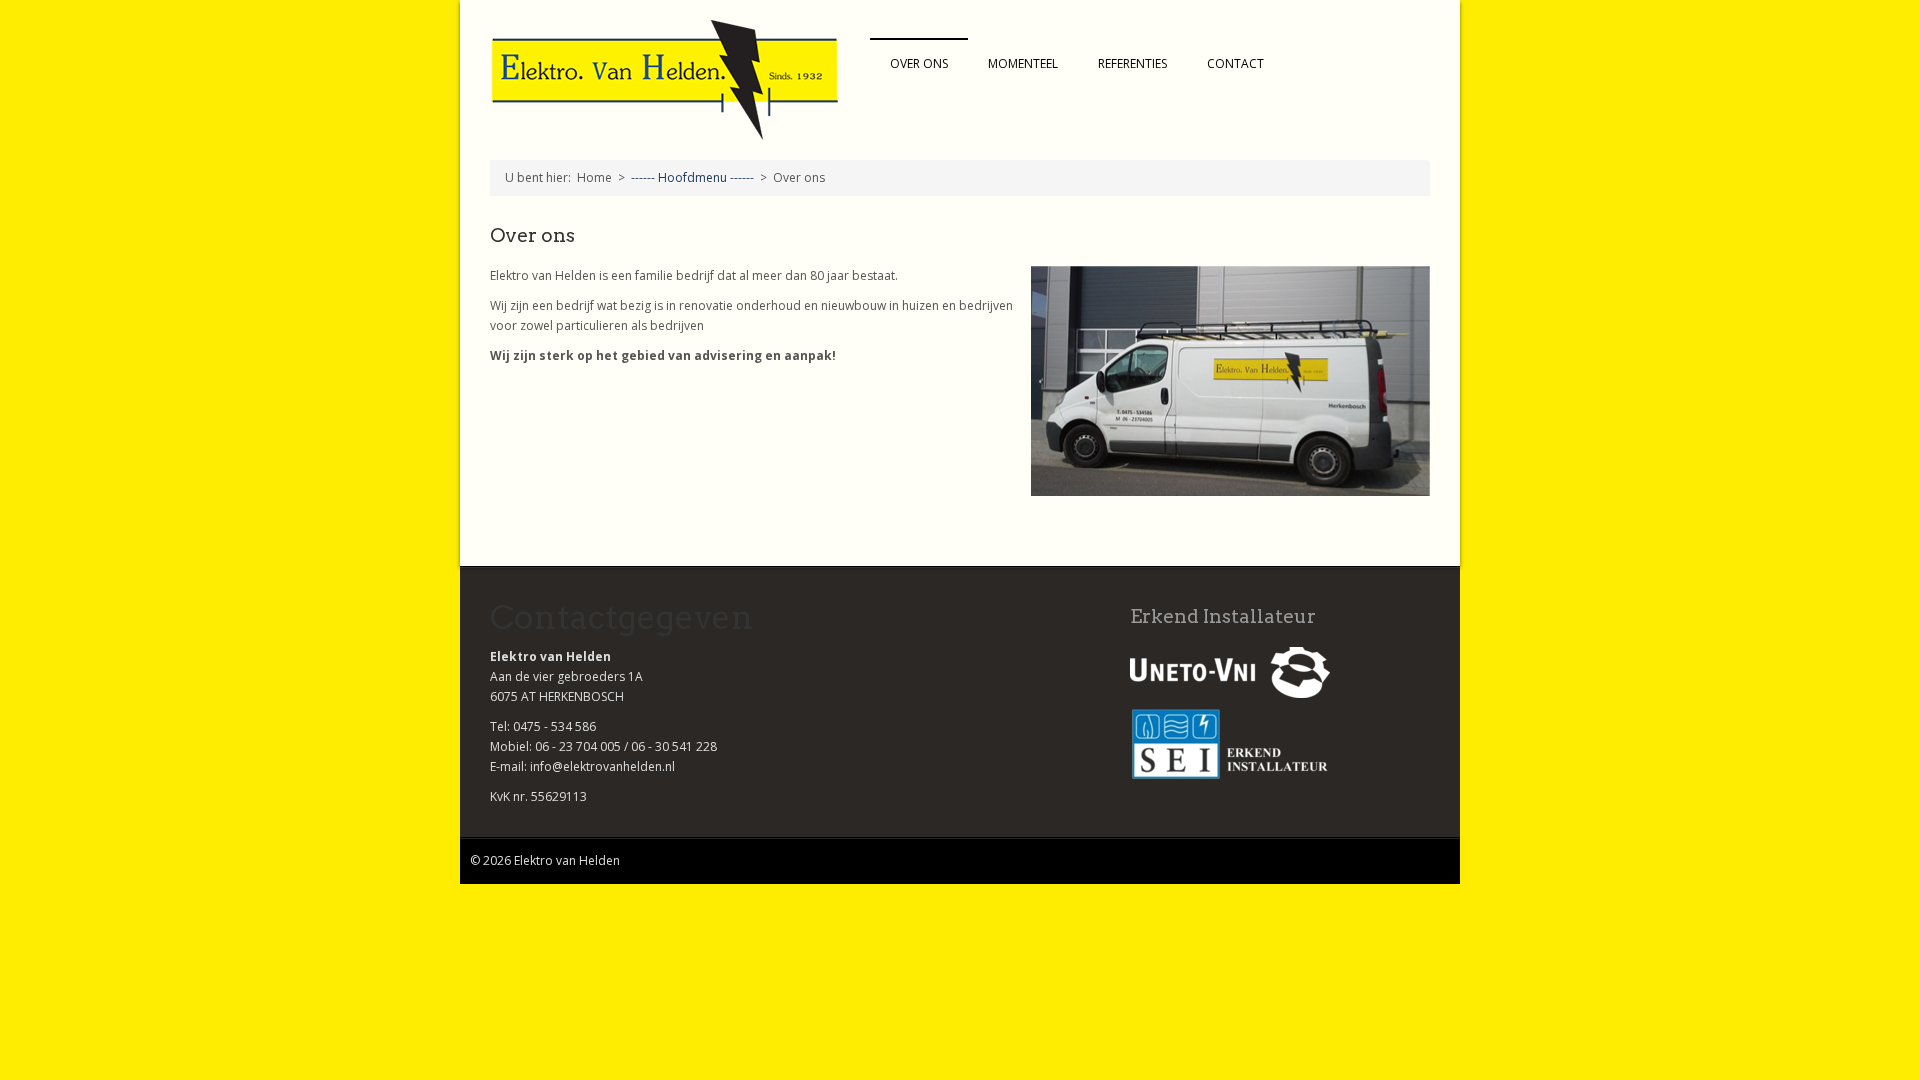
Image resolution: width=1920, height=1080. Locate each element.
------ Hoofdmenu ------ (692, 177)
